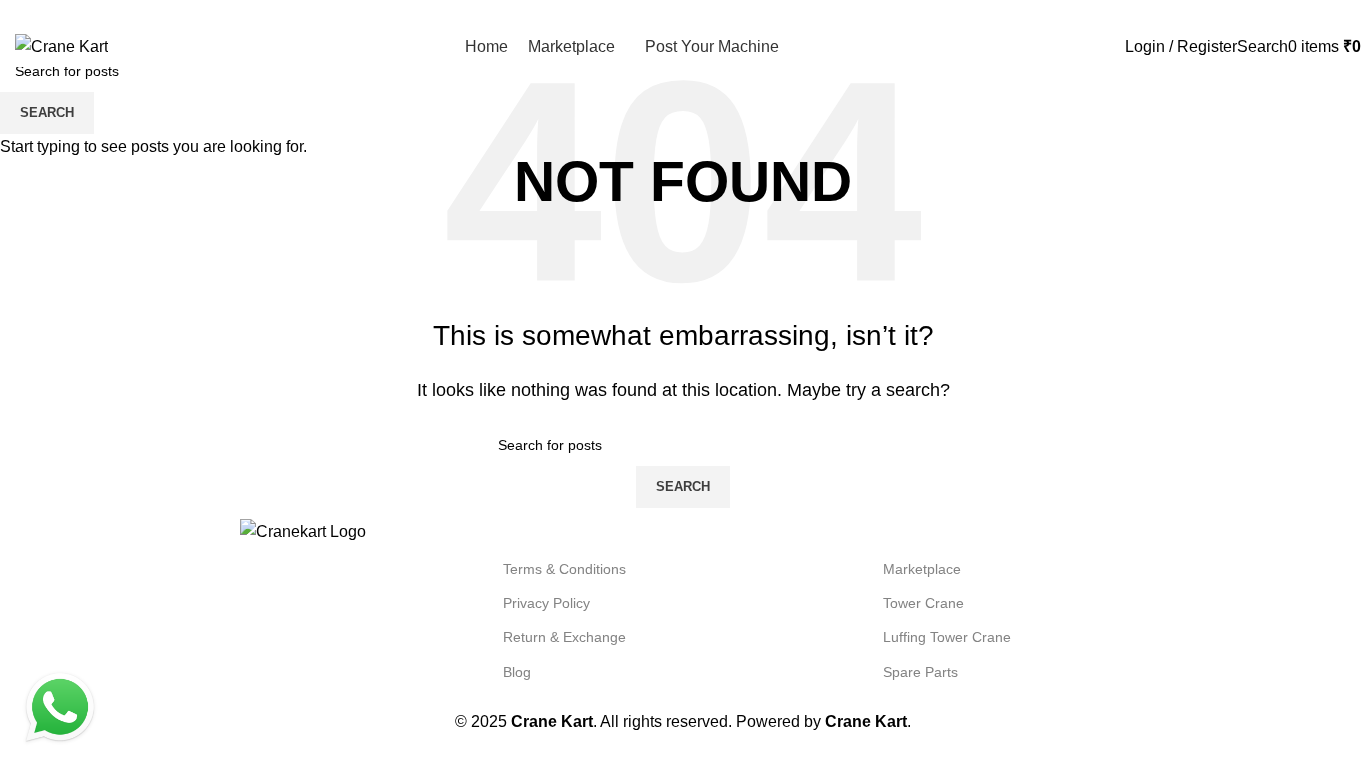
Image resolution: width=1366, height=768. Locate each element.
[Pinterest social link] (1293, 13)
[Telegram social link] (1339, 13)
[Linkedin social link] (1316, 13)
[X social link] (1270, 13)
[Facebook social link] (1247, 13)
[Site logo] (61, 45)
